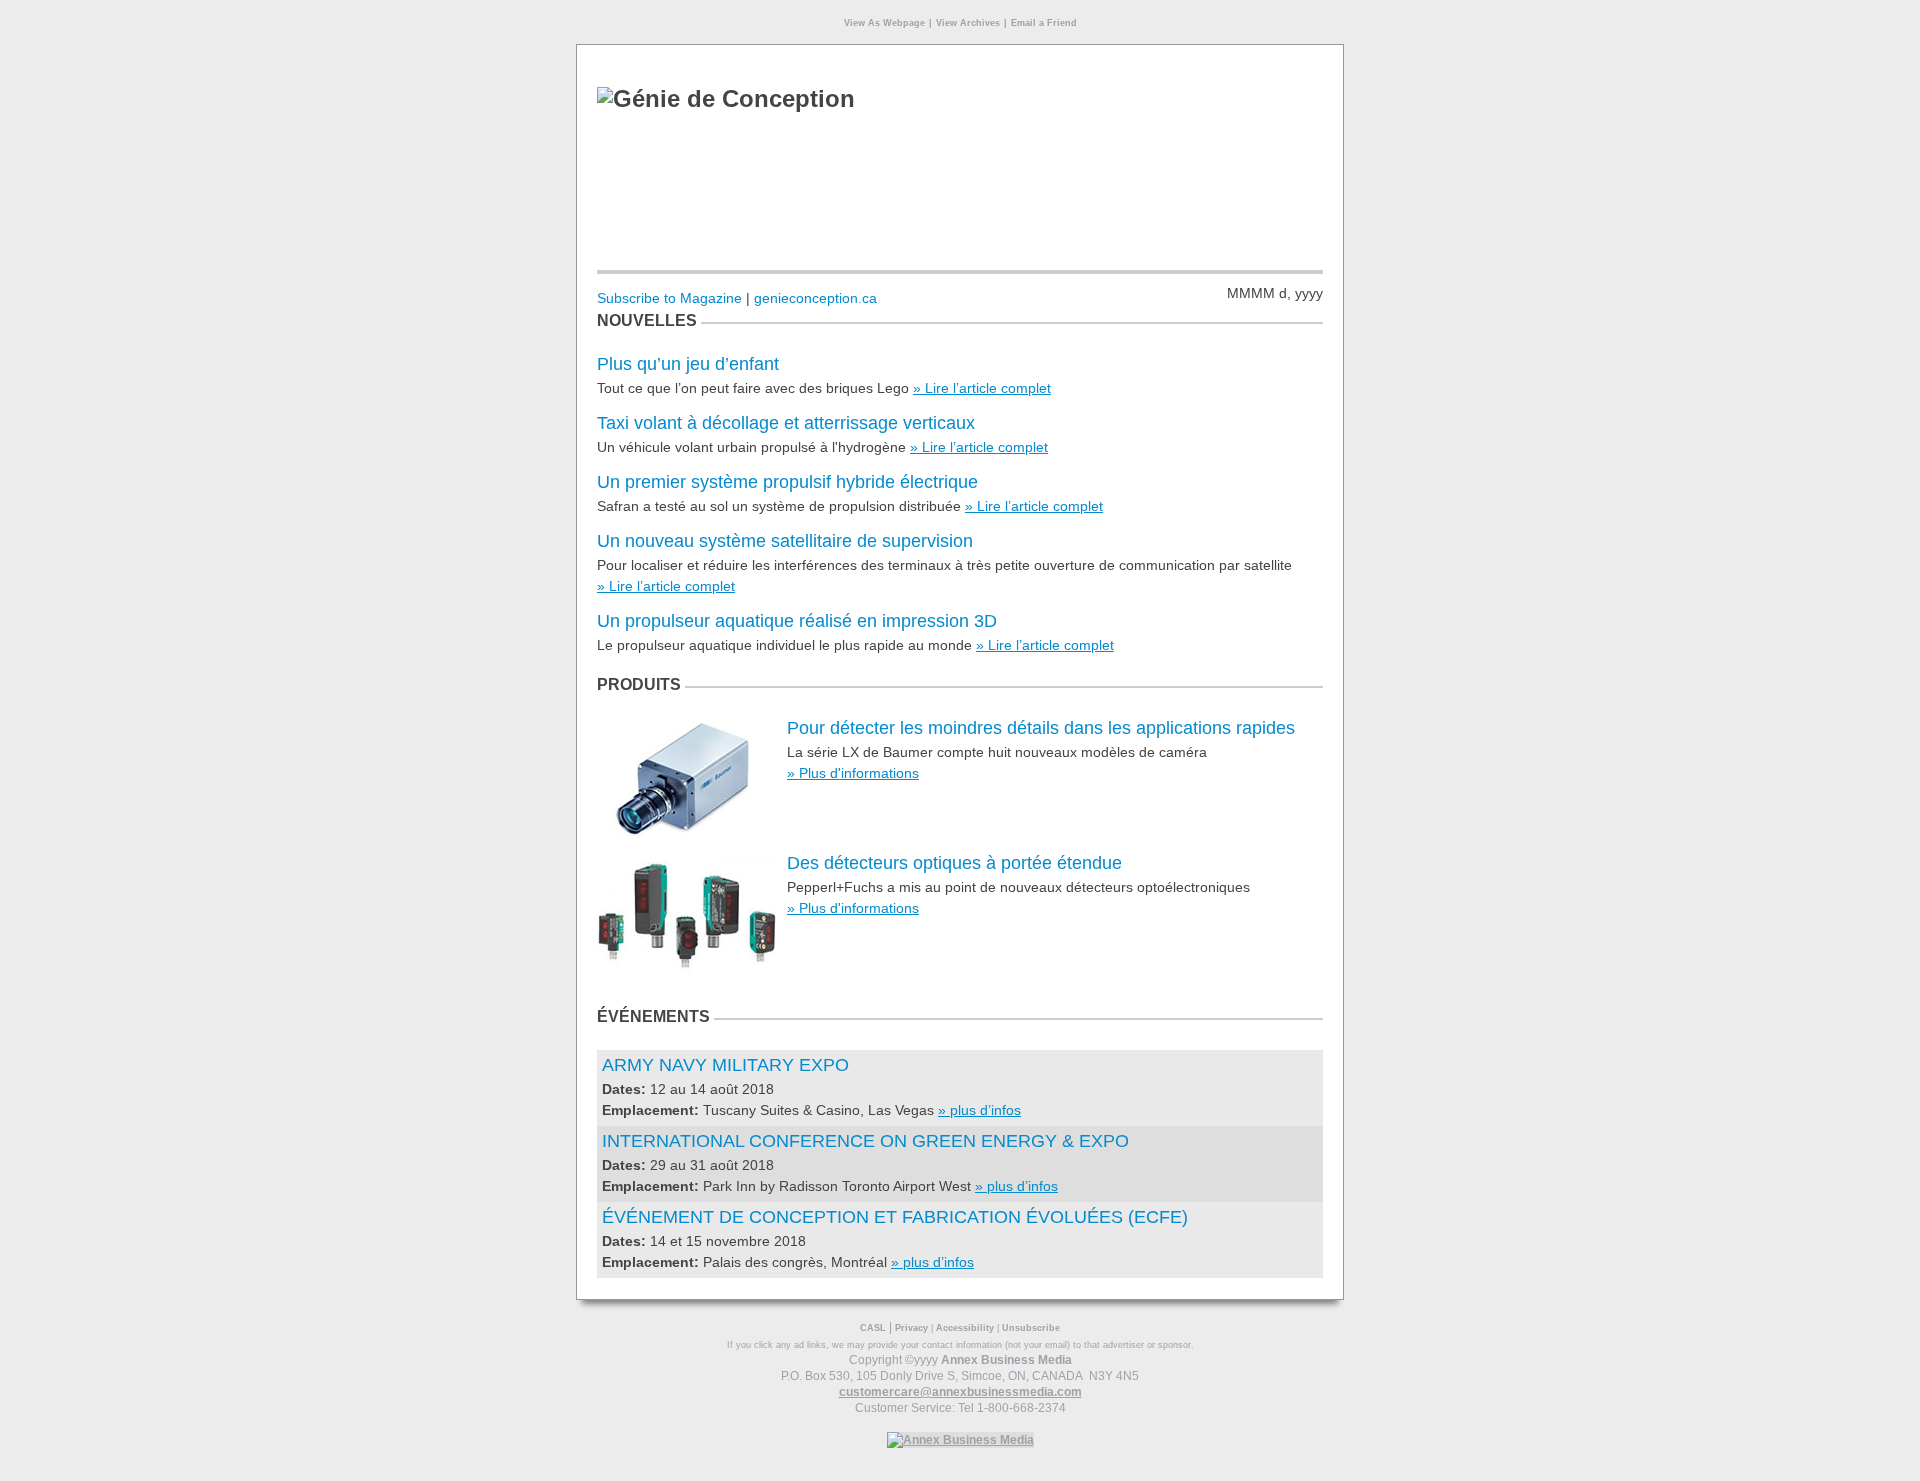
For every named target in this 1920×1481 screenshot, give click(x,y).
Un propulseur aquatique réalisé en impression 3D (797, 621)
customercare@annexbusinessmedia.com (960, 1392)
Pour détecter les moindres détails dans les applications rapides (1041, 728)
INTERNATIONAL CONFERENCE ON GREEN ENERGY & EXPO (865, 1141)
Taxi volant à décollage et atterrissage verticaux (786, 423)
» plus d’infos (979, 1110)
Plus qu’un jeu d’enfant (688, 364)
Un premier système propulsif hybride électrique (787, 482)
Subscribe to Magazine (669, 298)
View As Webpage (884, 23)
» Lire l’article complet (982, 388)
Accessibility (965, 1328)
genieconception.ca (815, 298)
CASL (873, 1328)
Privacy (911, 1328)
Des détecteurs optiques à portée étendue (954, 863)
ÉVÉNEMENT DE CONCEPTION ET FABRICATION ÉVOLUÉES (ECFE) (895, 1217)
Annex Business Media (1006, 1360)
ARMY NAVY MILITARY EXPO (725, 1065)
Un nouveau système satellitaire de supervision (785, 541)
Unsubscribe (1031, 1328)
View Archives (968, 23)
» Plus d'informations (853, 773)
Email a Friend (1044, 23)
